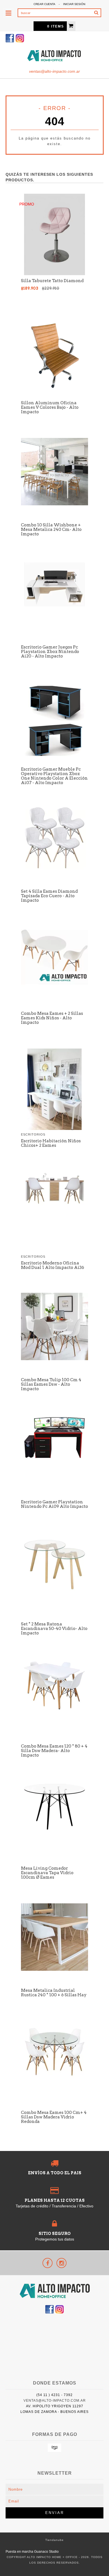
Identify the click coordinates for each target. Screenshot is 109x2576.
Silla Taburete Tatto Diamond (52, 281)
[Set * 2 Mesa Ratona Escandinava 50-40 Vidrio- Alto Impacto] (54, 1590)
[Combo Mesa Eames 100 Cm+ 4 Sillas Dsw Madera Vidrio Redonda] (54, 2077)
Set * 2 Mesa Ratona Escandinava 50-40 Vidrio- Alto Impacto (54, 1629)
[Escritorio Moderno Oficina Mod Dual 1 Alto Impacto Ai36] (54, 1204)
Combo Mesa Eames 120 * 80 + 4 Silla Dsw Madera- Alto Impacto (54, 1751)
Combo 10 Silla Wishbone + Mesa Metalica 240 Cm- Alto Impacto (51, 529)
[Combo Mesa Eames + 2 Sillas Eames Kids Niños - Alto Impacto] (54, 986)
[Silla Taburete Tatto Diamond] (54, 274)
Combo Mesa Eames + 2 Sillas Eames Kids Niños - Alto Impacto (52, 1018)
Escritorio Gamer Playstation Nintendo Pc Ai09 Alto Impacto (54, 1504)
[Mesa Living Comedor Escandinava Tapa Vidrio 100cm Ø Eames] (54, 1831)
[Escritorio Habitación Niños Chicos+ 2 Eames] (54, 1128)
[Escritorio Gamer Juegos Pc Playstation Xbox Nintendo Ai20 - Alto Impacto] (54, 607)
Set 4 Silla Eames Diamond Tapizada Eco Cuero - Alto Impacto (49, 896)
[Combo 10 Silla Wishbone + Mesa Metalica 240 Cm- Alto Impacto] (54, 504)
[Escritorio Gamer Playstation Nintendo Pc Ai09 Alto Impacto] (54, 1459)
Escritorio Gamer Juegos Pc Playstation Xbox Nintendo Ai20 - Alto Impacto (50, 652)
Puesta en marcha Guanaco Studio (32, 2552)
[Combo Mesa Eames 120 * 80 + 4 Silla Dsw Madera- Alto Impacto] (54, 1710)
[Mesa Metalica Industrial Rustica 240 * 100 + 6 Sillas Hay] (54, 1969)
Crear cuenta (44, 4)
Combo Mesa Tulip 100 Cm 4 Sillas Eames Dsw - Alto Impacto (51, 1384)
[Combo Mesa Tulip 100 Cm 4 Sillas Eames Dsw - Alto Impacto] (54, 1359)
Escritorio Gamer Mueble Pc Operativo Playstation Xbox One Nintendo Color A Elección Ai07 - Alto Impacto (54, 776)
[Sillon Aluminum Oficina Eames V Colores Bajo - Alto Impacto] (54, 396)
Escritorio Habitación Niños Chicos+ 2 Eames (51, 1143)
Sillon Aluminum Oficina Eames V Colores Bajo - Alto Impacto (50, 407)
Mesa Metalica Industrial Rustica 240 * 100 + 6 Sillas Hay (54, 1993)
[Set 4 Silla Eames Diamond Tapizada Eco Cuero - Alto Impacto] (54, 870)
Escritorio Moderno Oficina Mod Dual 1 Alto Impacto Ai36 (53, 1265)
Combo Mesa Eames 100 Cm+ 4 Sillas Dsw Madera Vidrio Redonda (54, 2117)
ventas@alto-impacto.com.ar (54, 71)
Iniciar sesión (74, 4)
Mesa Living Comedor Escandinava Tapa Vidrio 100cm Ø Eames (47, 1873)
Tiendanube (54, 2540)
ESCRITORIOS (33, 1134)
